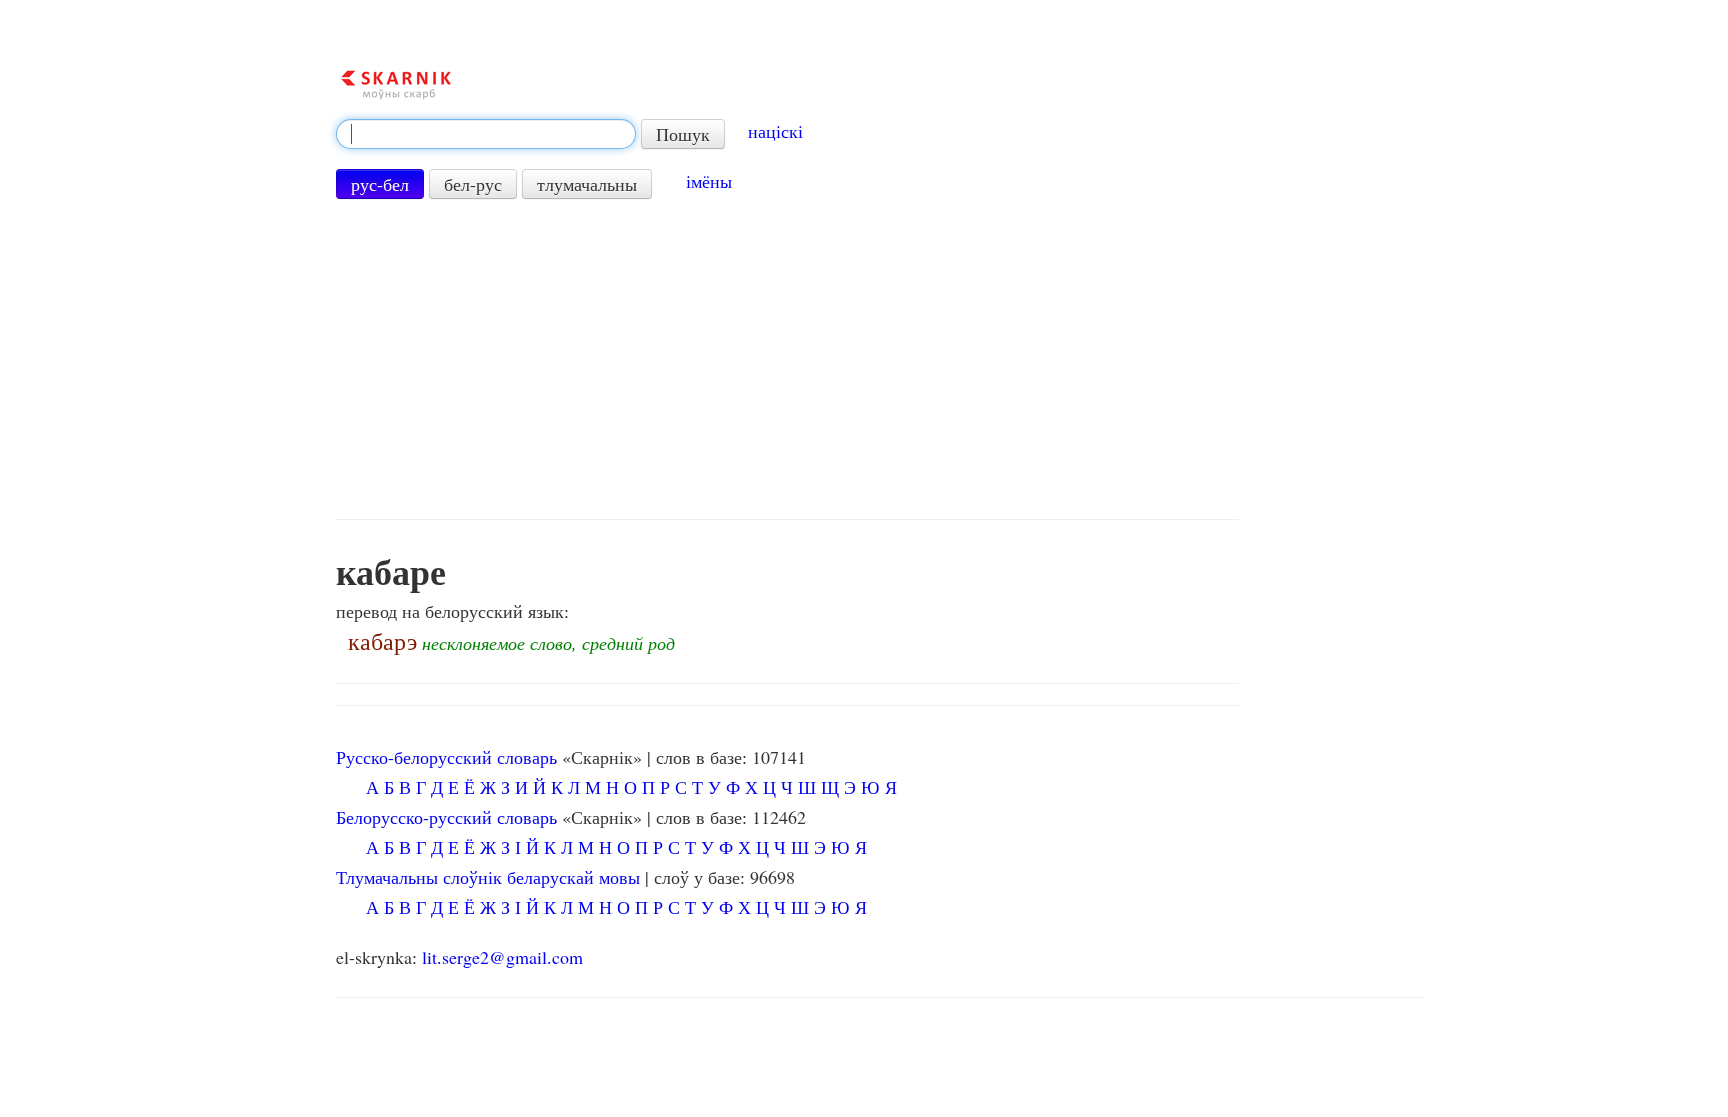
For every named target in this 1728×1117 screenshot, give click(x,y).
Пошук (683, 134)
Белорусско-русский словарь (446, 817)
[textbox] (486, 134)
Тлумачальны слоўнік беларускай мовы (488, 877)
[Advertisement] (787, 359)
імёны (709, 181)
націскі (775, 131)
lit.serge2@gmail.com (502, 957)
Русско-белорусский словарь (446, 757)
